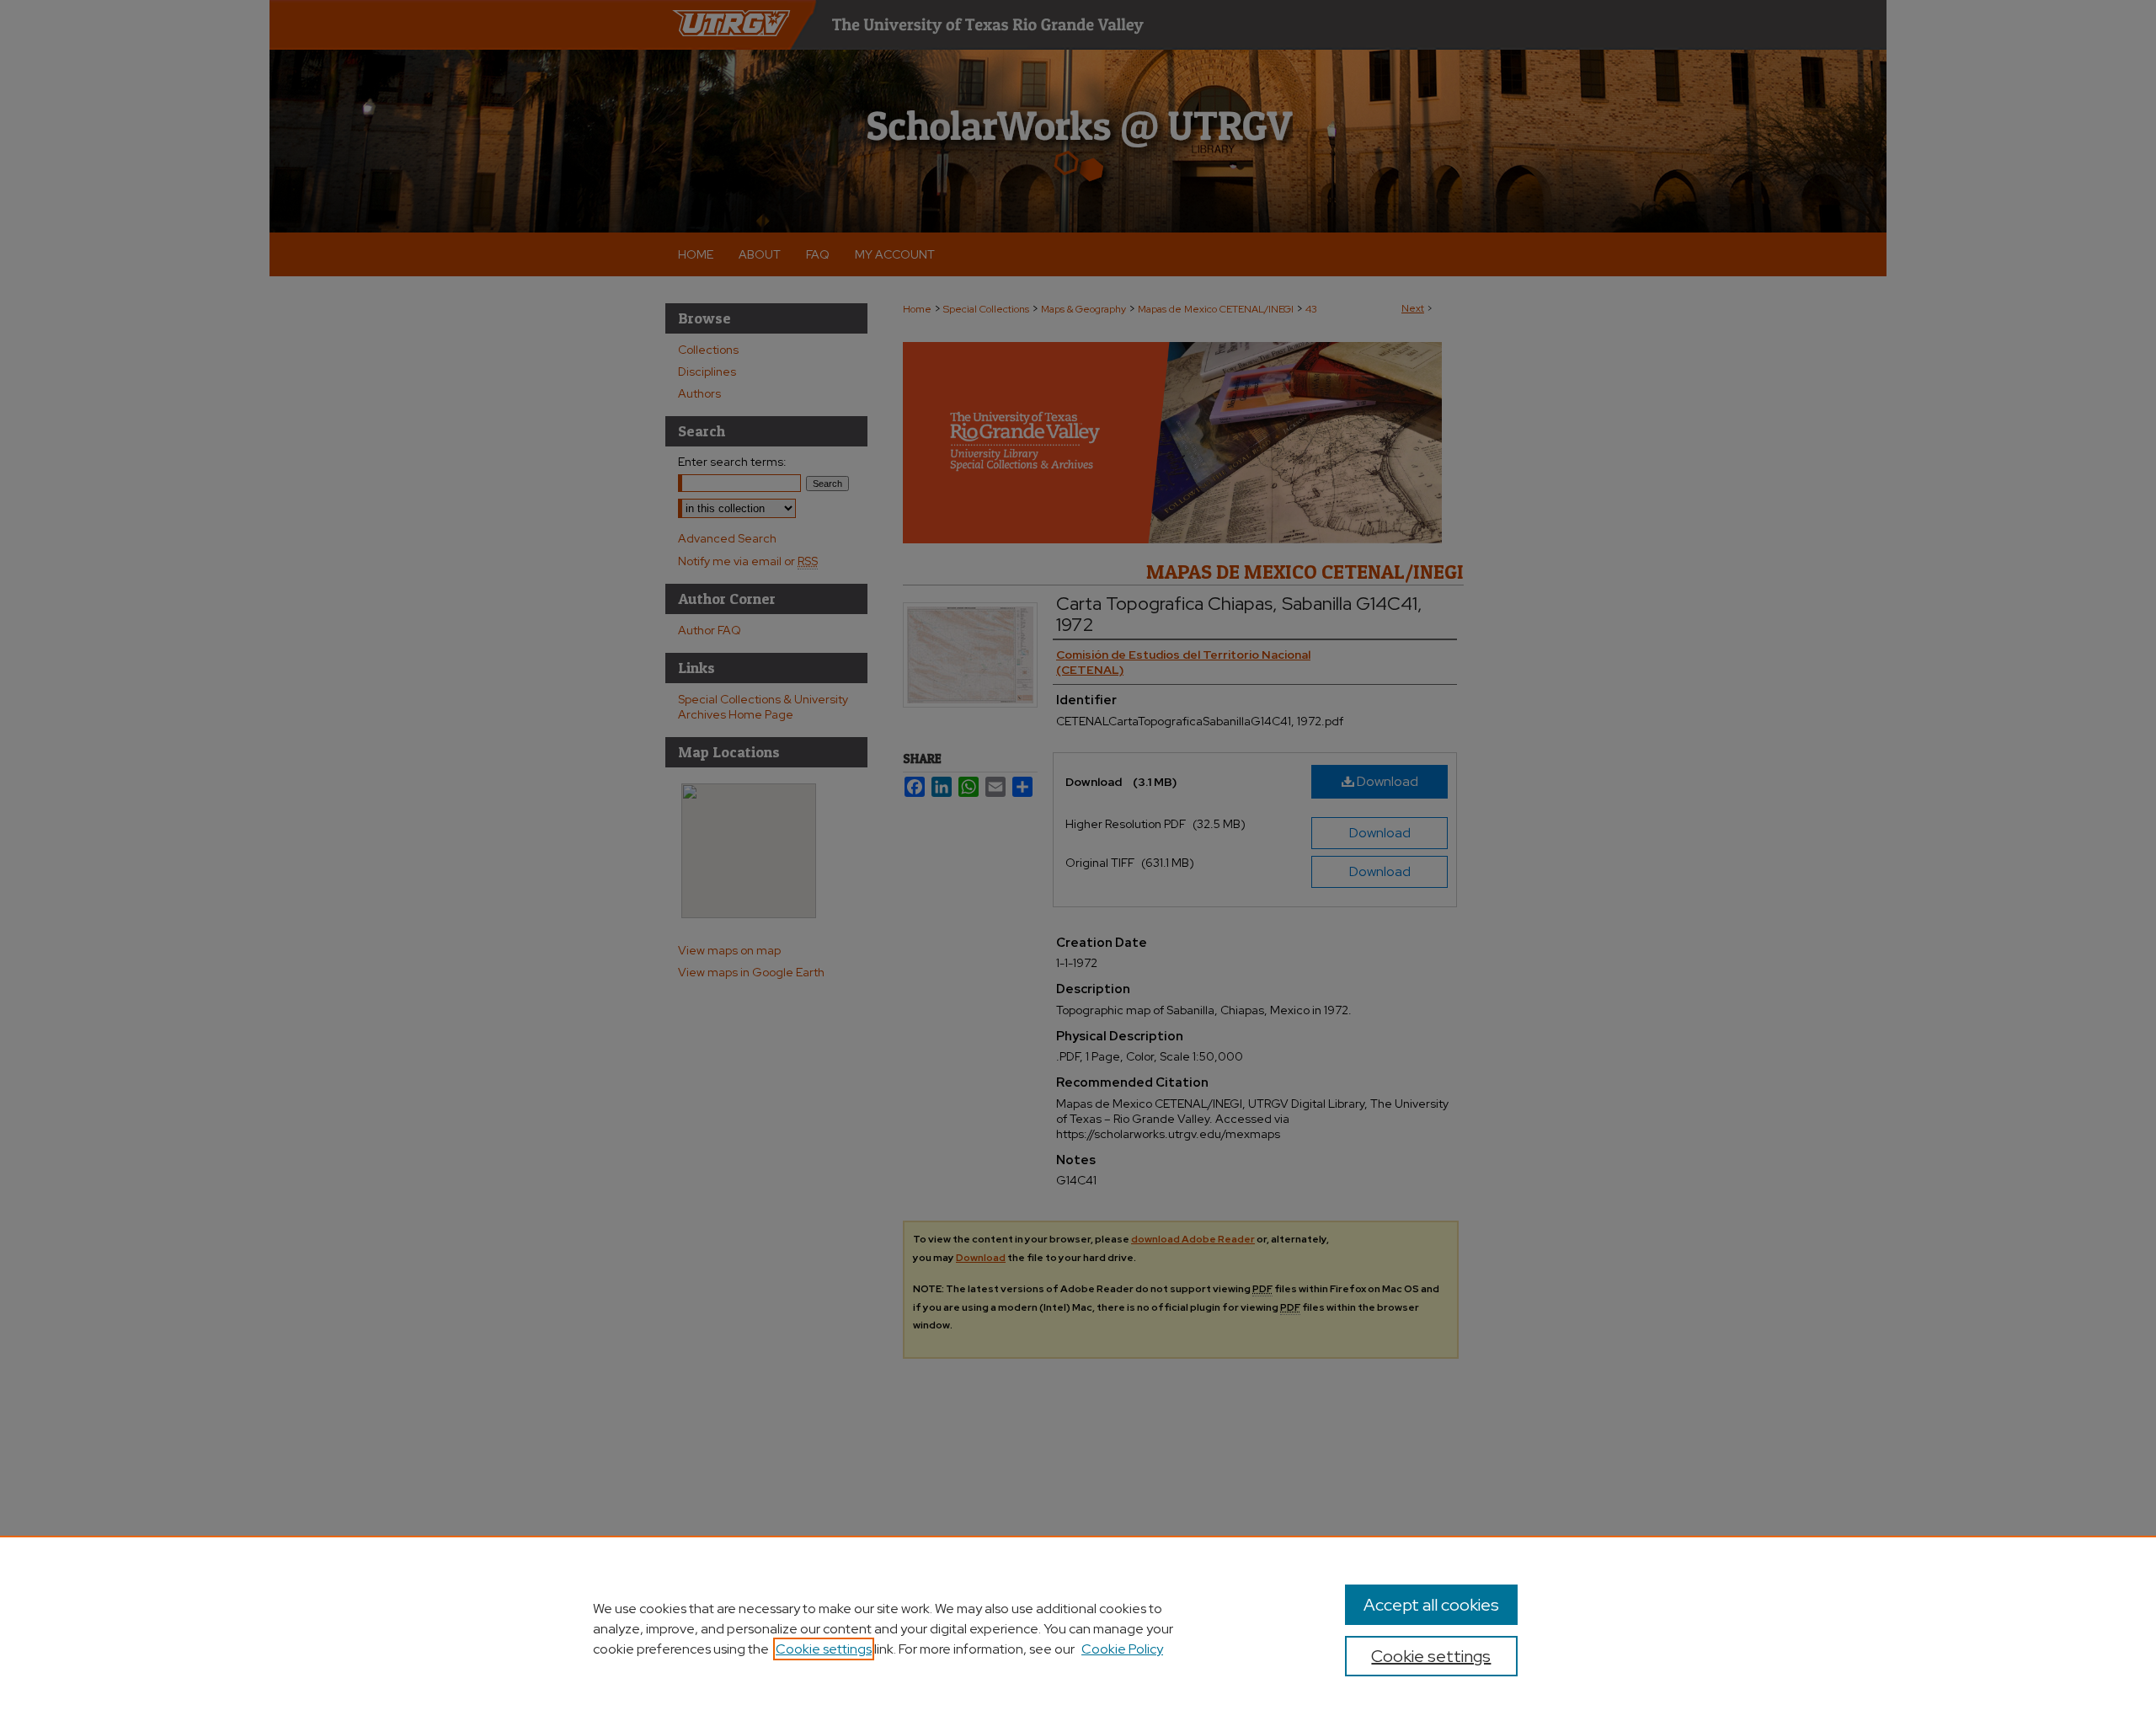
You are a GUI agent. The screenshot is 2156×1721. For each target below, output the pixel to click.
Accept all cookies (1431, 1605)
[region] (1078, 1628)
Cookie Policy (1122, 1649)
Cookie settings (824, 1649)
